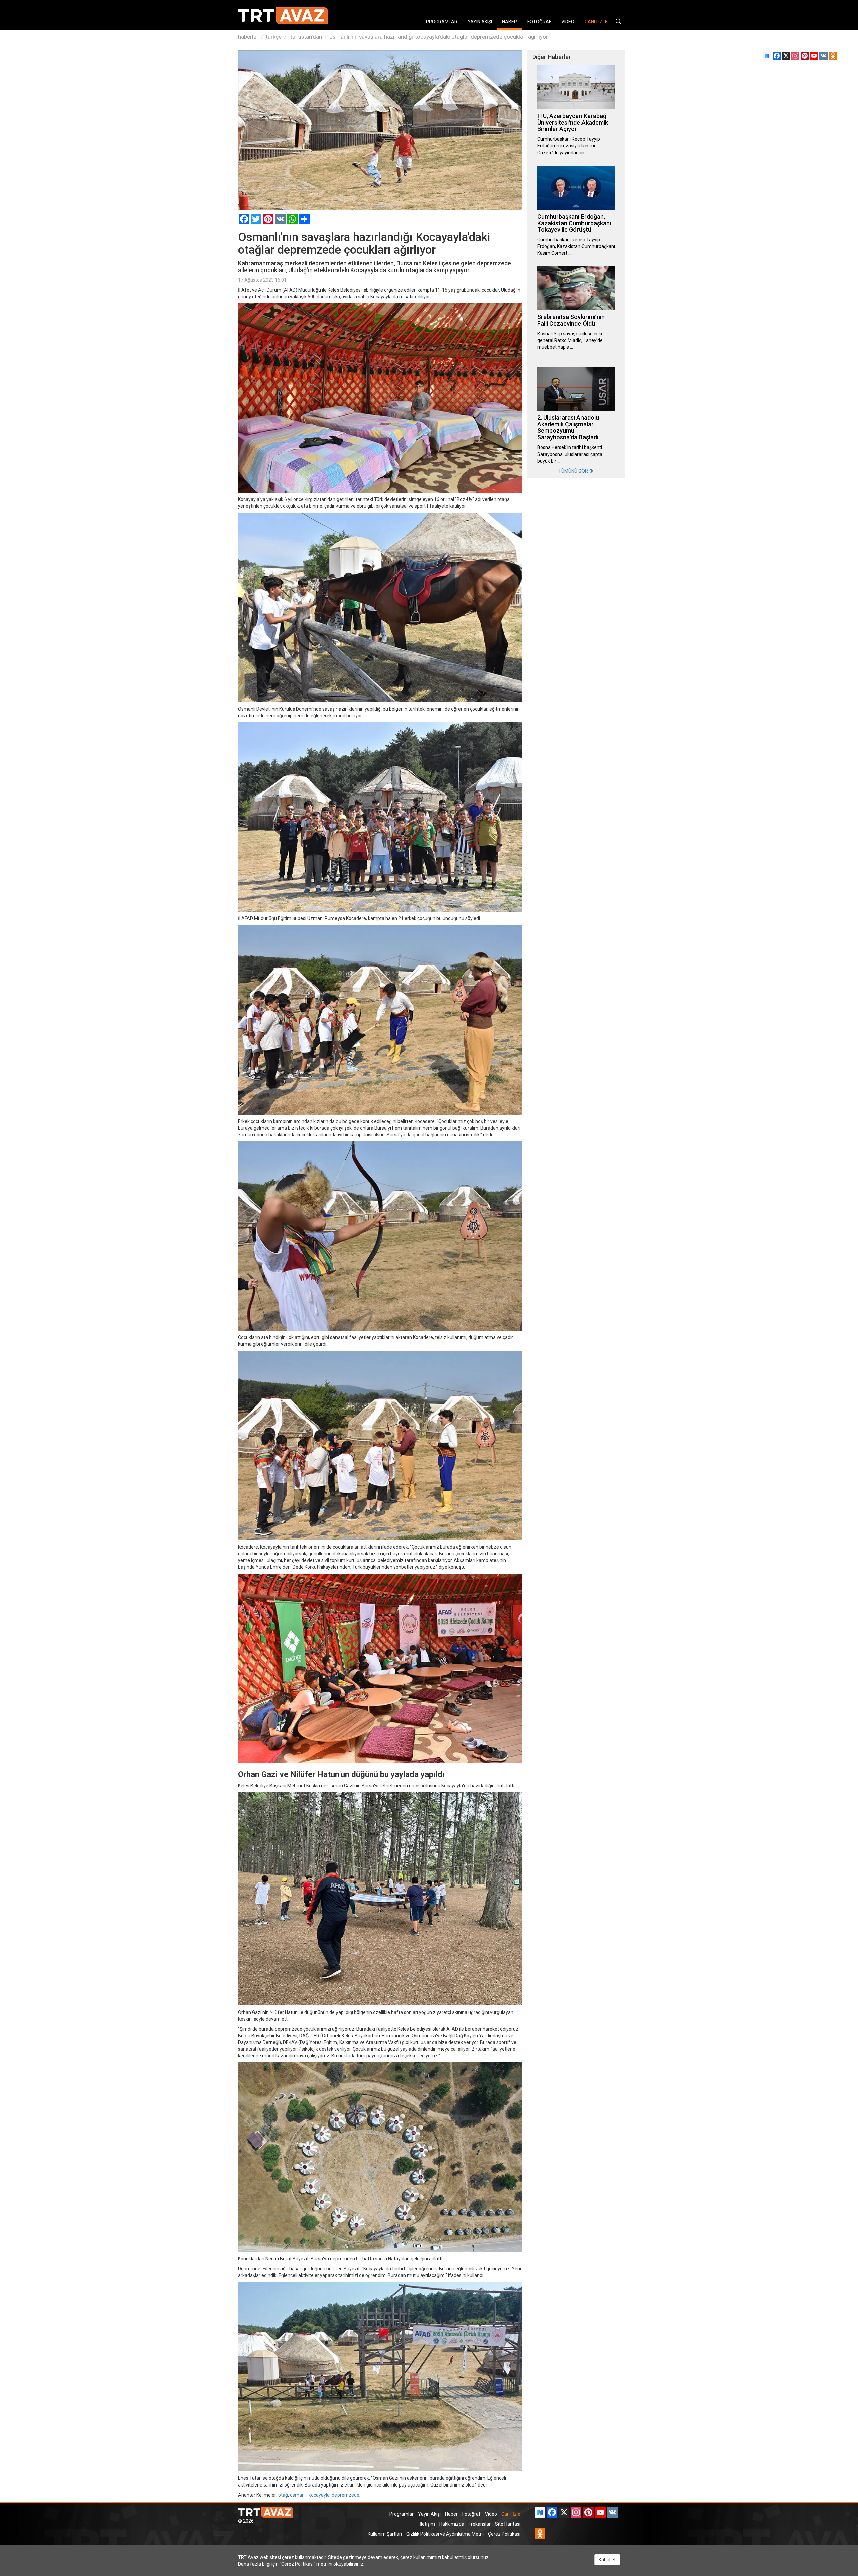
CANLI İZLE (596, 22)
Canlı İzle (511, 2514)
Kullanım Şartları (385, 2534)
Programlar (402, 2514)
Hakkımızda (452, 2524)
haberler (248, 37)
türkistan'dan (305, 37)
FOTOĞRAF (539, 22)
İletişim (427, 2524)
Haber (451, 2514)
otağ (283, 2495)
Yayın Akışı (429, 2514)
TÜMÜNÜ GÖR (574, 471)
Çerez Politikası (504, 2534)
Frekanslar (480, 2524)
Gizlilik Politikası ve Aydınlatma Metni (445, 2534)
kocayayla (319, 2495)
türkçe (274, 37)
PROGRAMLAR (442, 22)
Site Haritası (508, 2524)
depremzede (346, 2495)
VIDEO (568, 22)
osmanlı (298, 2495)
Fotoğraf (471, 2514)
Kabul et (607, 2560)
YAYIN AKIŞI (480, 22)
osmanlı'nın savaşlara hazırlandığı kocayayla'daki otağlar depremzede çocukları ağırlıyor (439, 37)
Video (491, 2514)
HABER (510, 22)
